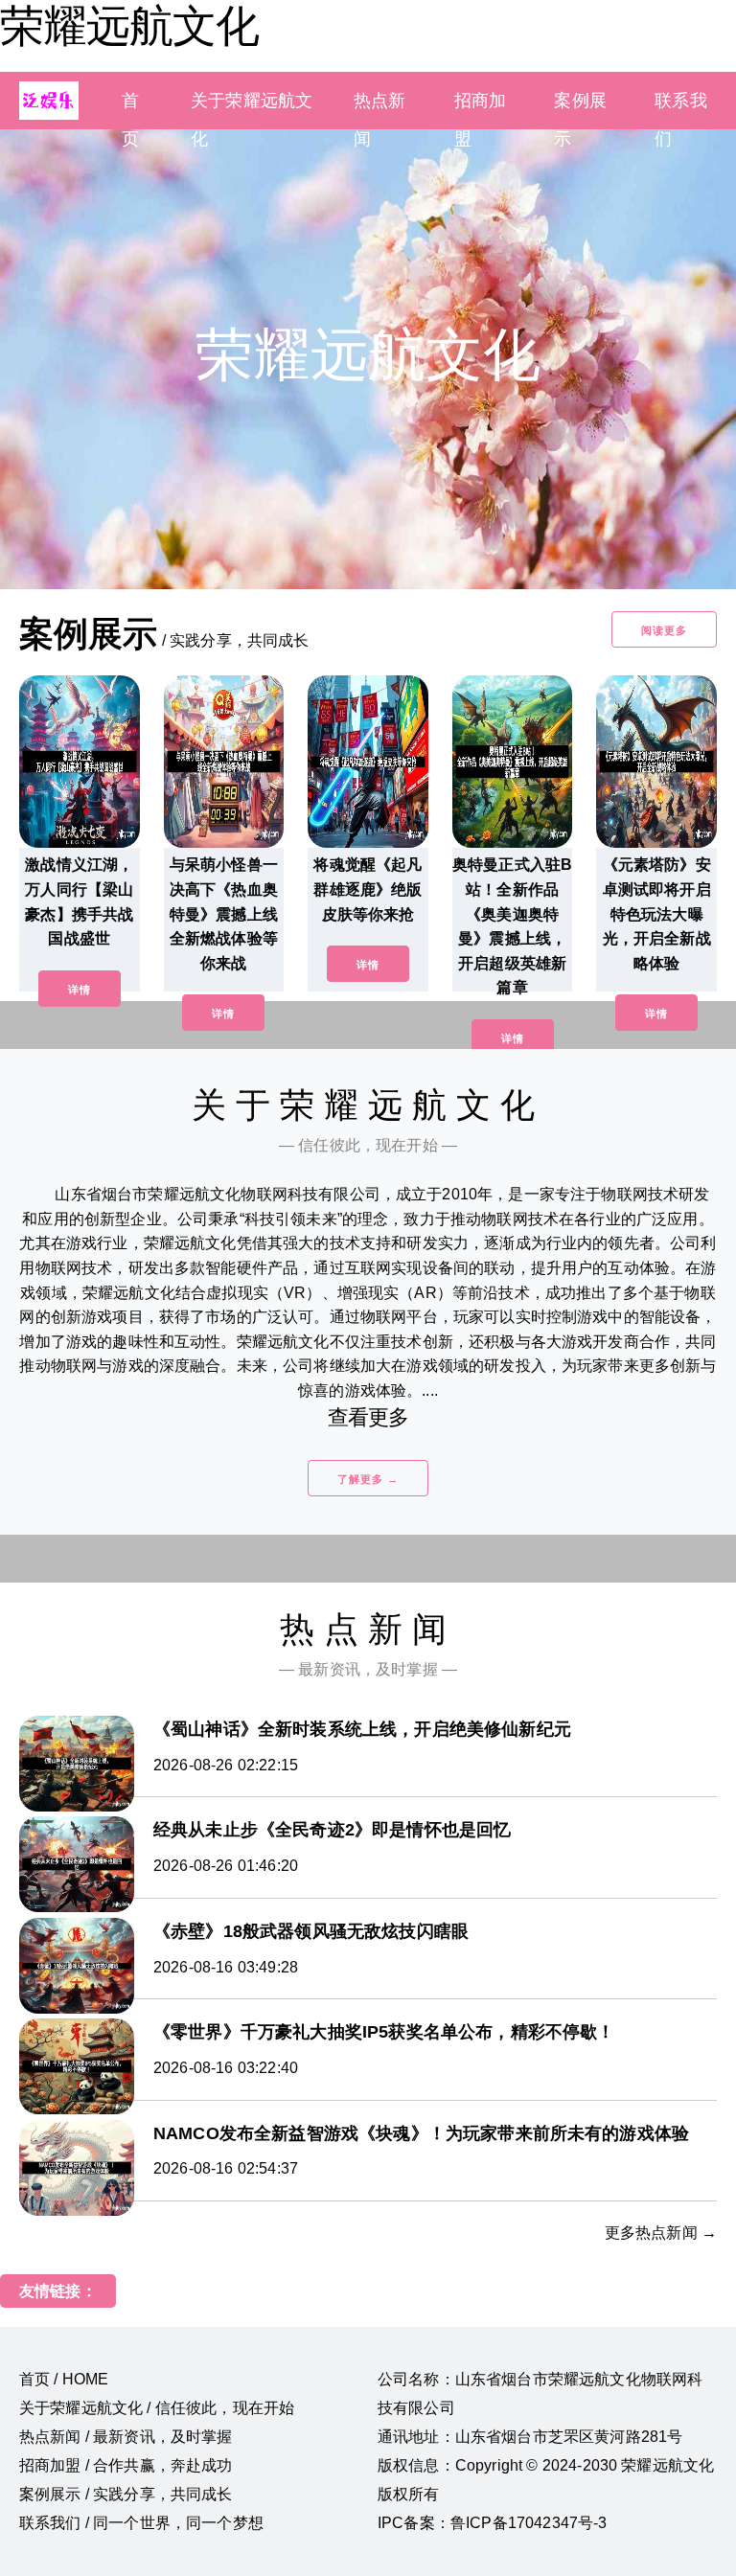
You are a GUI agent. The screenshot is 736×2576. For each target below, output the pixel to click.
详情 (80, 990)
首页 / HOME (64, 2379)
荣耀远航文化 (129, 26)
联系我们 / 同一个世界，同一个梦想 (141, 2523)
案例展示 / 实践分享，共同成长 (126, 2494)
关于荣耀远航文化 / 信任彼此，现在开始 (157, 2408)
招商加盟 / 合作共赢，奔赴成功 (126, 2465)
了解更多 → (368, 1479)
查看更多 (368, 1417)
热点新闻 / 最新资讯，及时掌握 (126, 2437)
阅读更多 (664, 630)
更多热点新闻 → (661, 2233)
